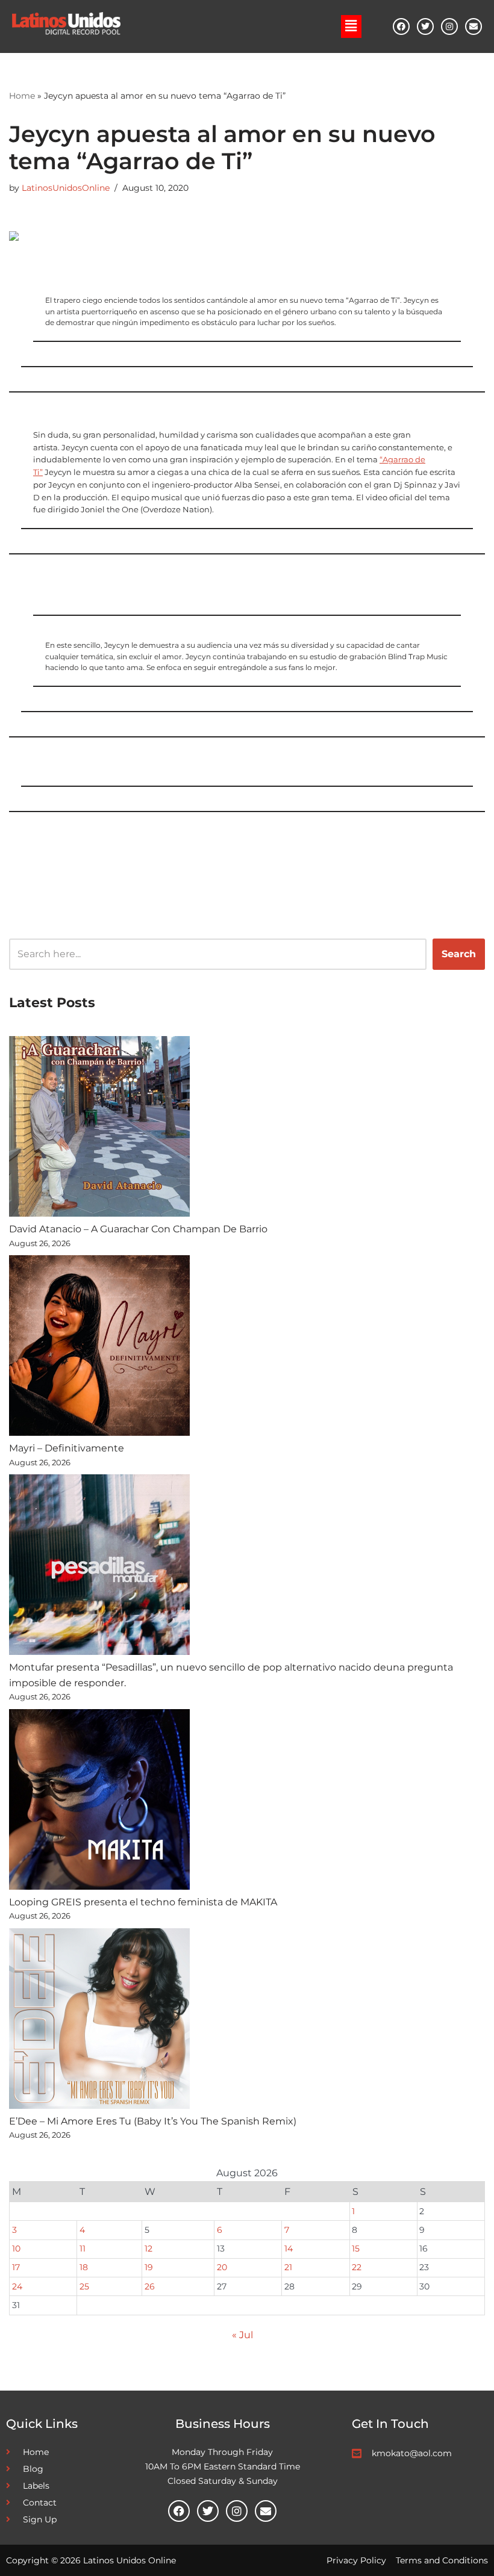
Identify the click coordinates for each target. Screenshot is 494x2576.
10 (16, 2249)
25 (84, 2286)
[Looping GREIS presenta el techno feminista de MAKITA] (99, 1802)
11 (83, 2249)
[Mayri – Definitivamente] (99, 1348)
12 (149, 2249)
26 (150, 2286)
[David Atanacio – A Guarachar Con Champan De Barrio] (99, 1129)
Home (22, 96)
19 (149, 2267)
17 (16, 2267)
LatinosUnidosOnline (66, 188)
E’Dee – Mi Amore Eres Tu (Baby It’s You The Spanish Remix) (153, 2121)
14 (289, 2249)
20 (222, 2267)
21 (288, 2267)
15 (356, 2249)
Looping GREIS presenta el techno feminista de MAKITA (143, 1902)
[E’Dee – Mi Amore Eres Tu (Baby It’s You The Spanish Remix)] (99, 2021)
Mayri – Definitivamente (67, 1448)
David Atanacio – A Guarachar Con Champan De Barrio (138, 1229)
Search (459, 954)
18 (84, 2267)
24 (17, 2286)
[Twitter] (425, 26)
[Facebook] (401, 26)
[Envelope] (474, 26)
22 (357, 2267)
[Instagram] (449, 26)
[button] (351, 26)
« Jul (242, 2335)
